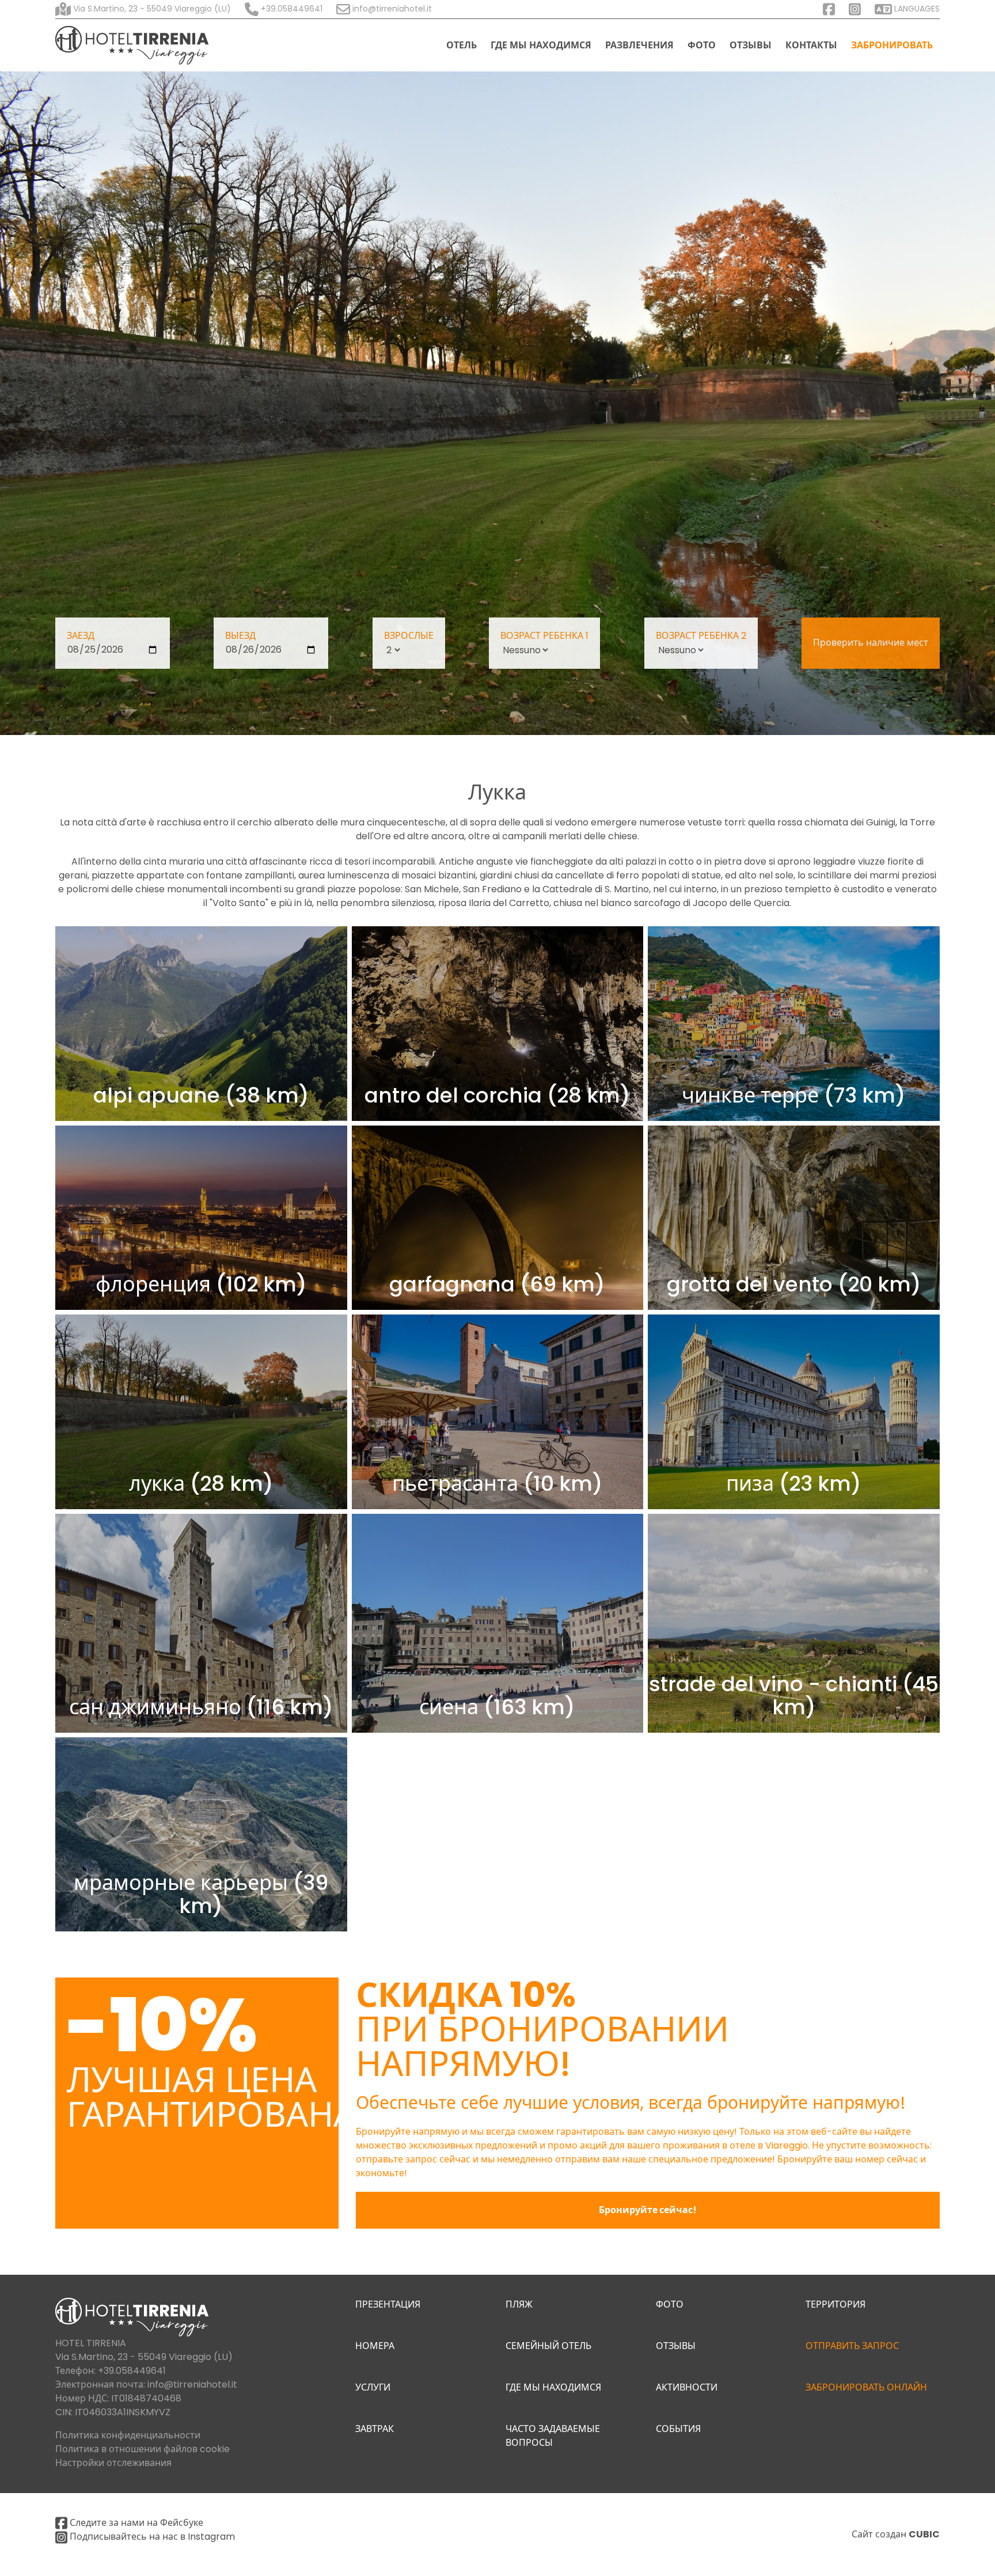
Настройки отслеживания (113, 2463)
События (678, 2429)
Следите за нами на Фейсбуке (135, 2523)
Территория (836, 2304)
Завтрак (375, 2429)
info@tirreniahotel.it (192, 2384)
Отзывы (751, 45)
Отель (462, 45)
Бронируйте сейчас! (648, 2210)
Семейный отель (548, 2346)
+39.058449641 (290, 9)
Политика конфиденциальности (128, 2435)
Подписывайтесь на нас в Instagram (151, 2537)
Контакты (811, 45)
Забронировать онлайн (866, 2387)
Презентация (388, 2304)
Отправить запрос (852, 2346)
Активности (687, 2387)
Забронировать (892, 45)
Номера (375, 2346)
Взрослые (409, 636)
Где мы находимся (541, 45)
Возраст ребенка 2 (701, 636)
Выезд (240, 636)
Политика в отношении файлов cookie (143, 2449)
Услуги (373, 2387)
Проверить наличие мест (871, 643)
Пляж (519, 2304)
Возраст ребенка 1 (544, 636)
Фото (702, 45)
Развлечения (639, 45)
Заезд (81, 636)
